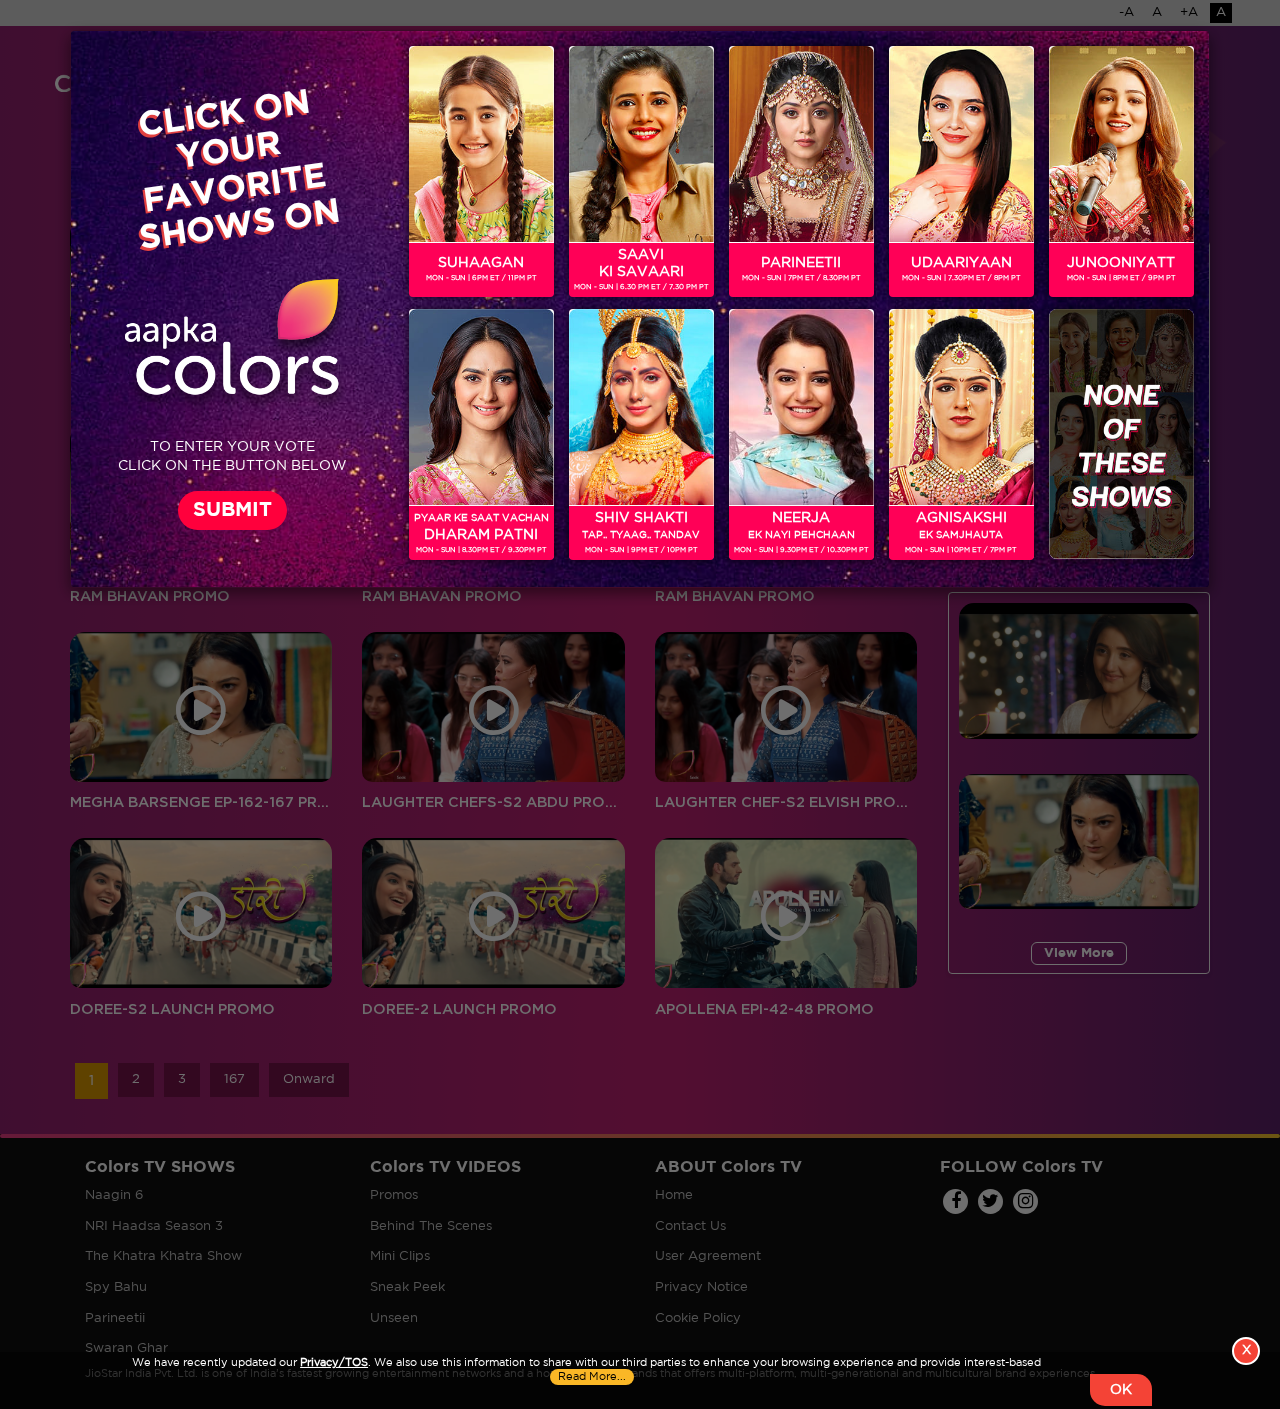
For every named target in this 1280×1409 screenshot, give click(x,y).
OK (1121, 1390)
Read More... (592, 1377)
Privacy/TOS (334, 1363)
